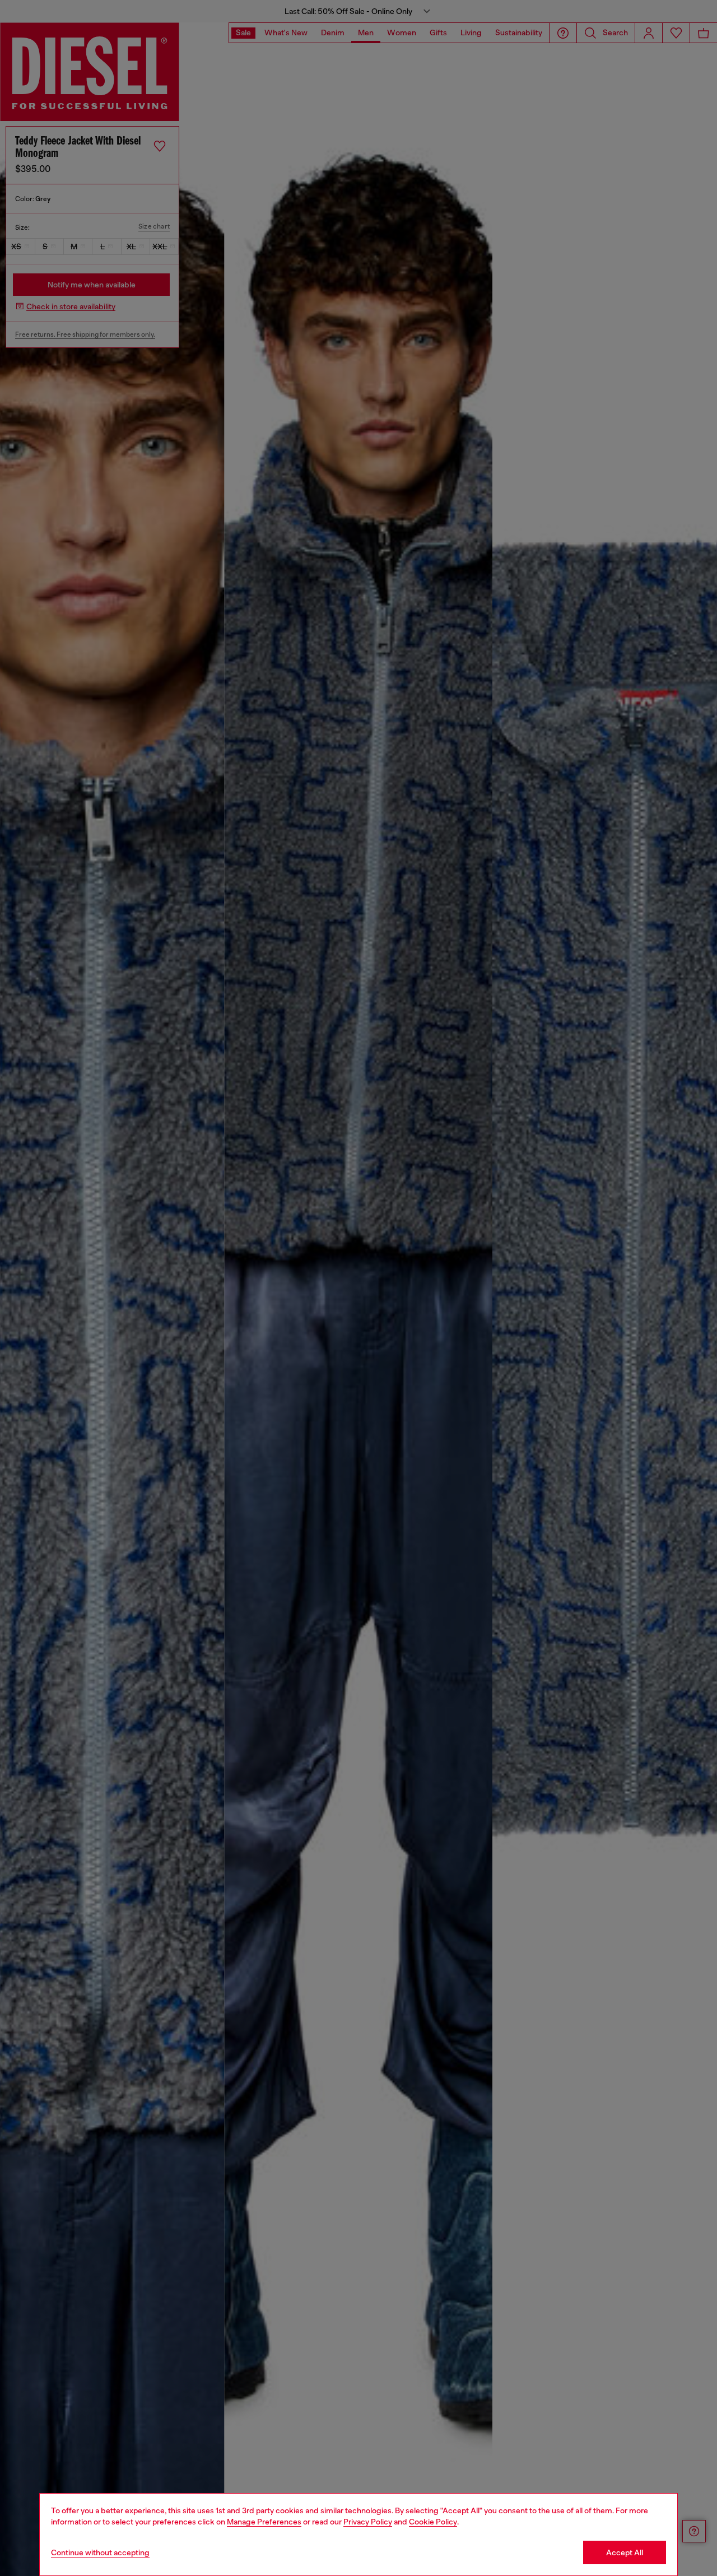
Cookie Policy (433, 2522)
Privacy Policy (368, 2522)
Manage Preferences (264, 2522)
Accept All (625, 2552)
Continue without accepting (100, 2552)
